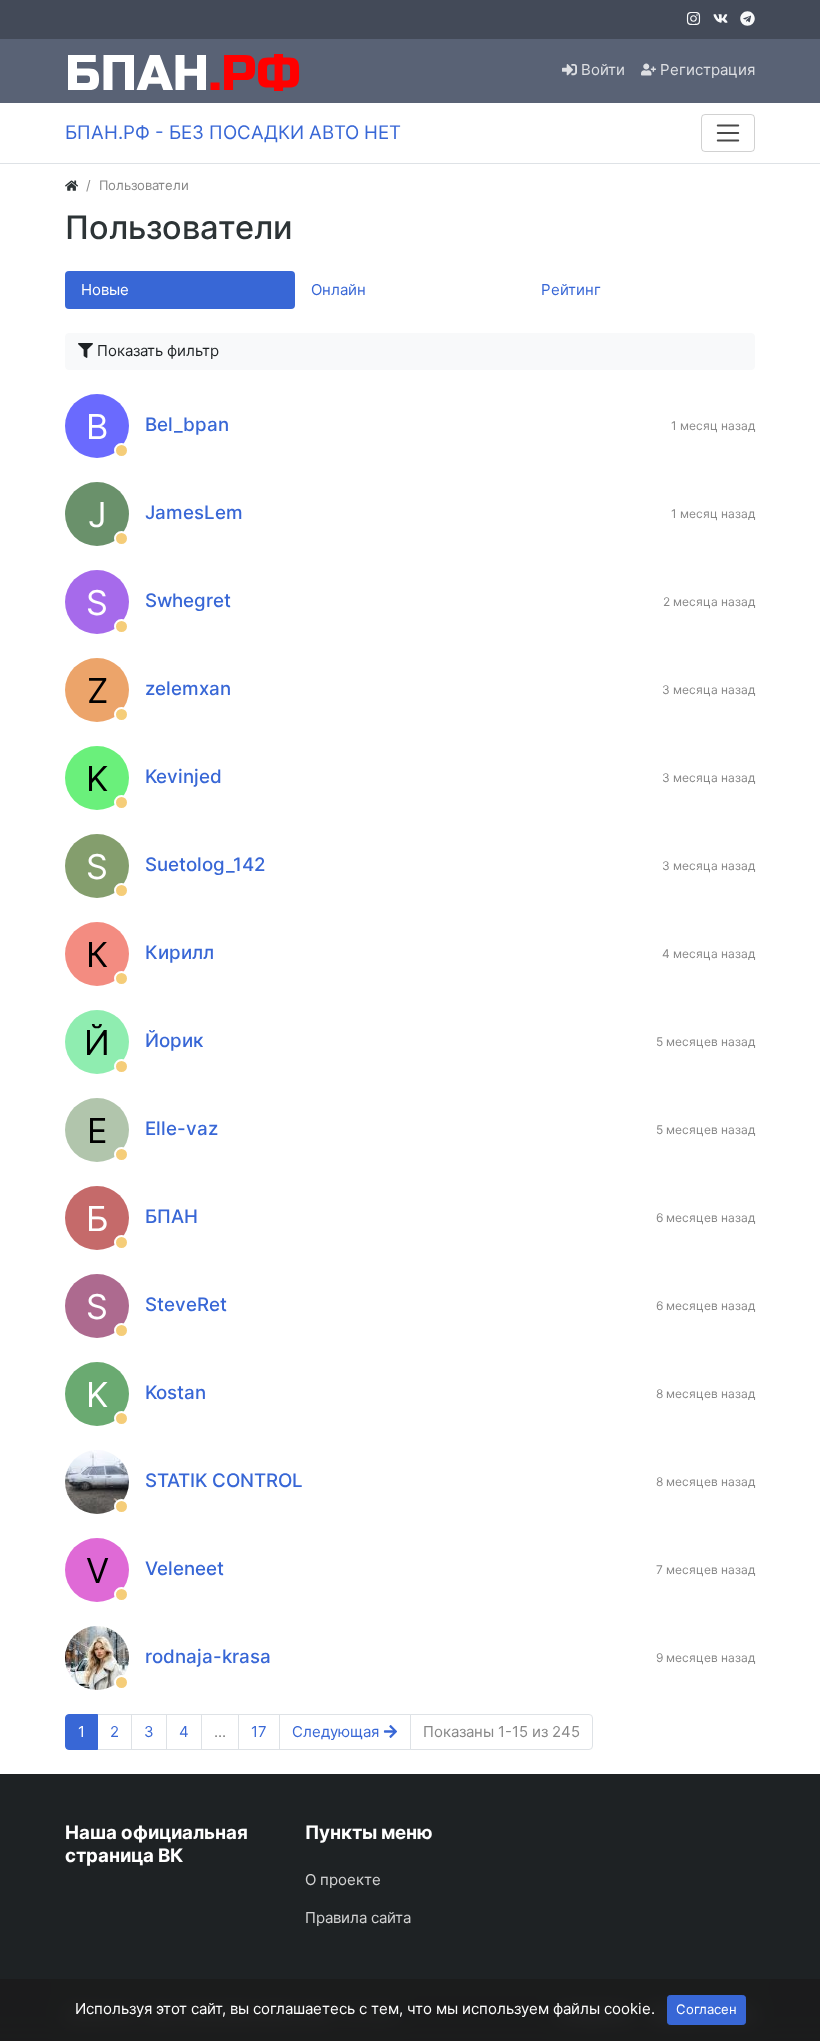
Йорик (174, 1040)
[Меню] (728, 133)
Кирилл (179, 952)
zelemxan (188, 688)
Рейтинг (571, 289)
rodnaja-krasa (208, 1656)
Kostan (175, 1392)
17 (259, 1731)
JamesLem (194, 512)
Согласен (706, 2009)
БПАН (171, 1216)
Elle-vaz (181, 1128)
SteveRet (186, 1304)
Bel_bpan (187, 424)
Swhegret (188, 600)
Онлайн (338, 289)
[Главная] (71, 185)
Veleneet (184, 1568)
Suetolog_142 (205, 864)
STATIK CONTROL (224, 1480)
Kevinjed (183, 776)
